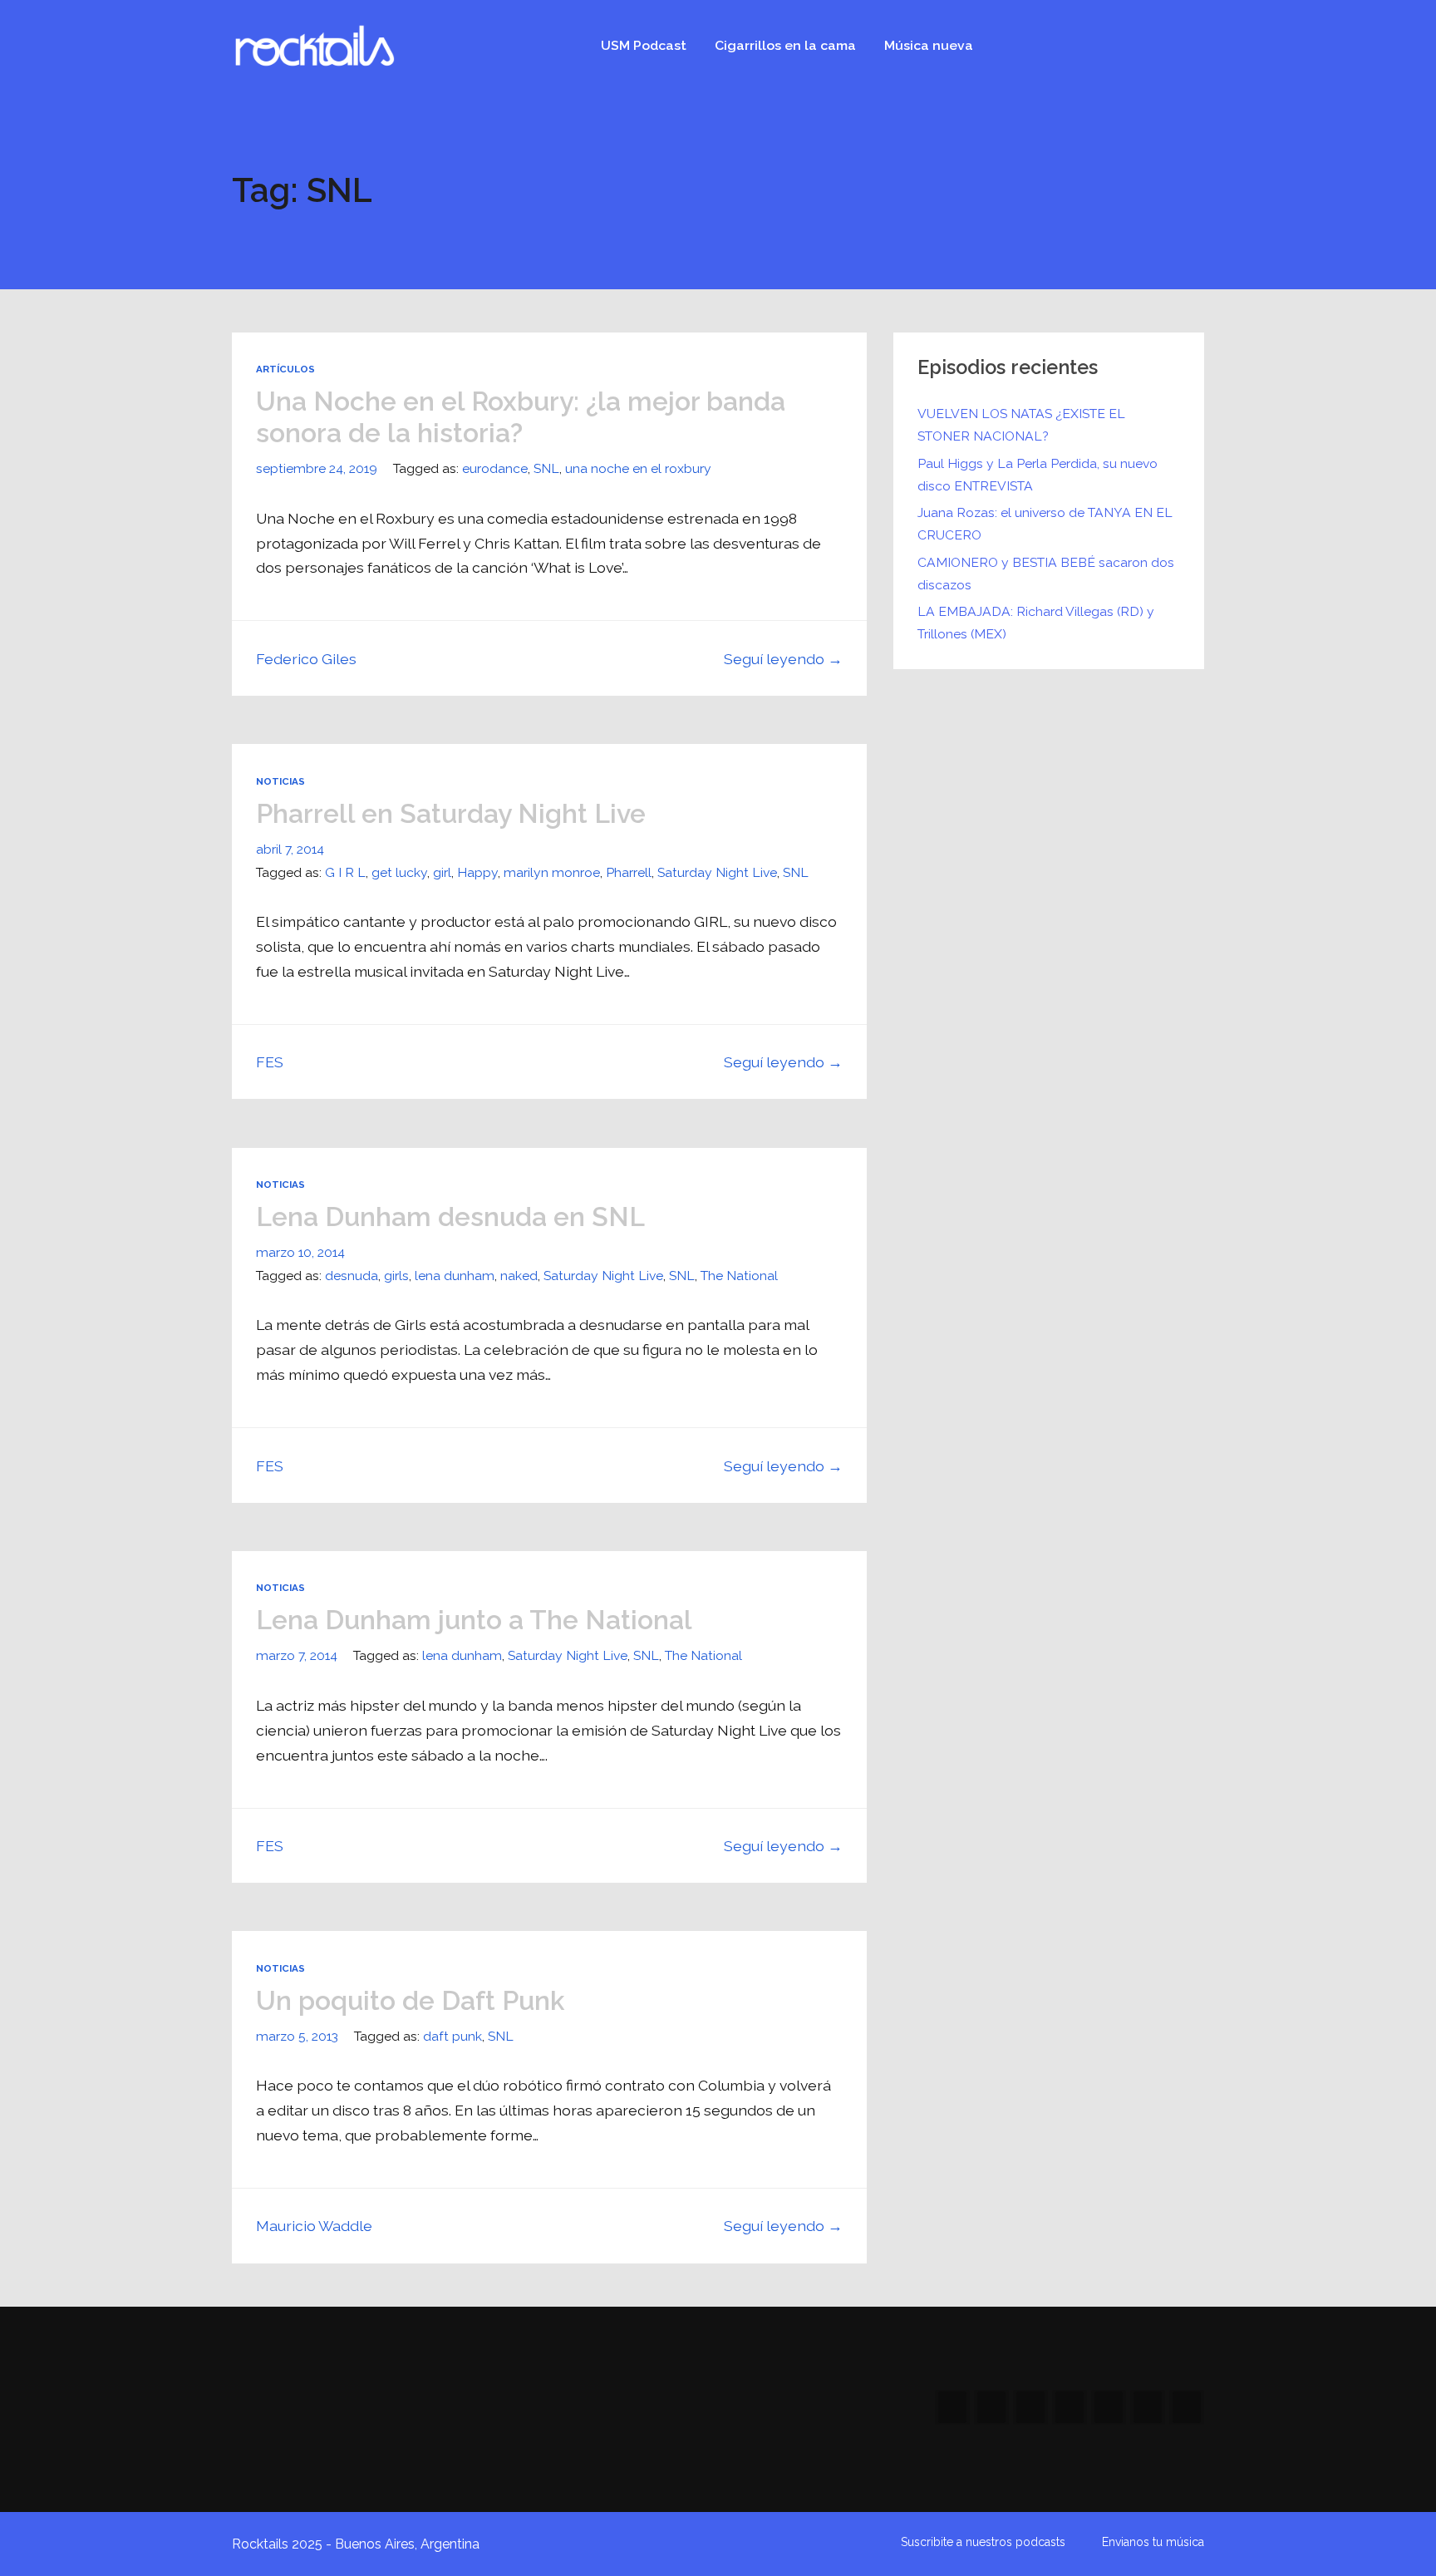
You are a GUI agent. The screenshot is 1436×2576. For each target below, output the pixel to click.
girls (396, 1276)
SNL (546, 468)
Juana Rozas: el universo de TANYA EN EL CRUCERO (1045, 524)
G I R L (345, 872)
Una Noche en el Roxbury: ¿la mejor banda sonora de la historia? (521, 417)
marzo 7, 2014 (297, 1655)
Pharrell (629, 872)
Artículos (285, 369)
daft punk (452, 2036)
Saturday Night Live (717, 872)
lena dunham (455, 1276)
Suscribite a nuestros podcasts (983, 2542)
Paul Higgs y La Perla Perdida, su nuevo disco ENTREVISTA (1038, 475)
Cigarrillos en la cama (785, 45)
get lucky (399, 872)
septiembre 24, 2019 (317, 468)
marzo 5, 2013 (297, 2036)
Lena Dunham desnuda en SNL (450, 1217)
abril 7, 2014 (290, 849)
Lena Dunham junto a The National (474, 1620)
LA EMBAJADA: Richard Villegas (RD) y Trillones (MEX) (1036, 623)
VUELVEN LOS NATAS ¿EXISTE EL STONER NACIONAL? (1021, 425)
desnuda (352, 1276)
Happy (477, 872)
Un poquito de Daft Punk (410, 2000)
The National (739, 1276)
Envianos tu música (1153, 2542)
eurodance (495, 468)
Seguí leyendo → (783, 659)
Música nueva (929, 45)
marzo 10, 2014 (300, 1252)
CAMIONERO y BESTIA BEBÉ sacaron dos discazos (1046, 574)
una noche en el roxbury (638, 468)
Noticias (280, 781)
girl (442, 872)
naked (519, 1276)
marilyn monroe (552, 872)
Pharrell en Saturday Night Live (451, 813)
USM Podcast (644, 45)
